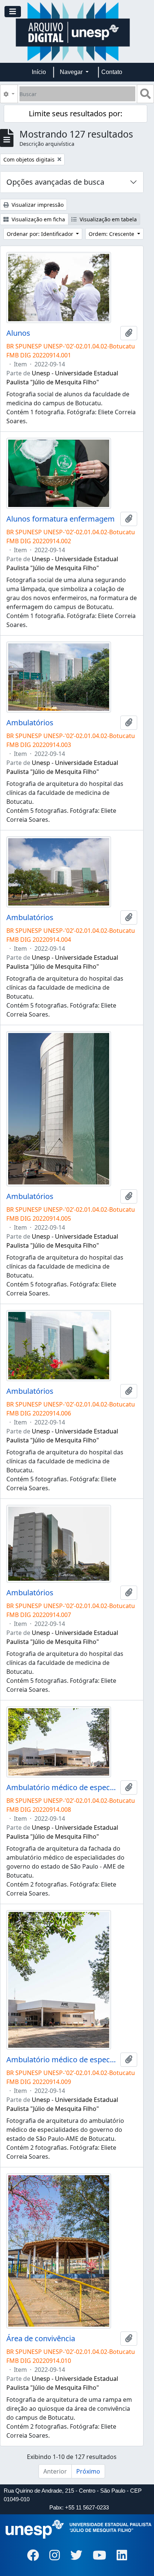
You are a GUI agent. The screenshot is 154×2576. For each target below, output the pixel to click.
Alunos (18, 333)
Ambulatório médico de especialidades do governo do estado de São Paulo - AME (62, 1787)
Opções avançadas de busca (55, 182)
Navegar (72, 72)
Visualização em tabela (107, 219)
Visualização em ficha (38, 219)
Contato (112, 72)
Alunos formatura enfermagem (61, 519)
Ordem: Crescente (112, 234)
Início (39, 72)
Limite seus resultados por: (76, 113)
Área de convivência (41, 2339)
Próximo (88, 2471)
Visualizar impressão (37, 205)
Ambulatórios (30, 723)
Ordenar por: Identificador (41, 234)
